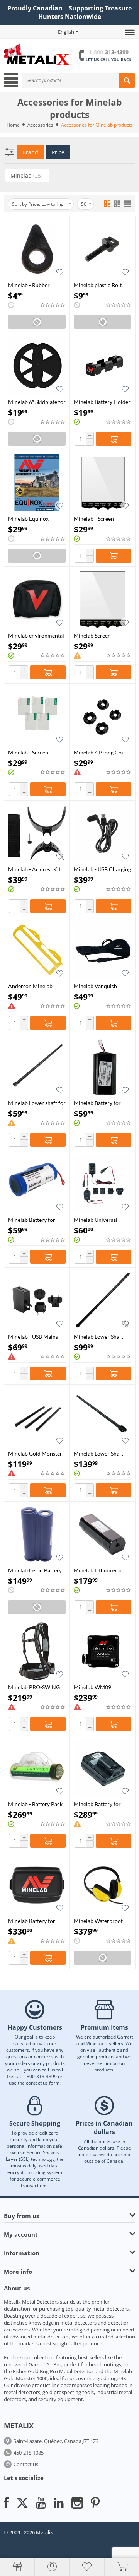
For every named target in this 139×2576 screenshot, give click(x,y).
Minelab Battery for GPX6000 (97, 1804)
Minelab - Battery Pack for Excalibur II (35, 1804)
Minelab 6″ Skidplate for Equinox (37, 402)
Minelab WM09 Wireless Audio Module (102, 1687)
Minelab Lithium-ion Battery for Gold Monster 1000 (98, 1570)
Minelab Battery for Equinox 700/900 (97, 1103)
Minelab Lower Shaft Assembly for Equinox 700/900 (100, 1337)
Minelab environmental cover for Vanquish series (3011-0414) (36, 635)
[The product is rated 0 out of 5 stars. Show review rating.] (53, 305)
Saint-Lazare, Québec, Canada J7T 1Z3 (56, 2441)
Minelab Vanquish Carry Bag (95, 986)
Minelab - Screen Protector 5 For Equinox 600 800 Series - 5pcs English (102, 519)
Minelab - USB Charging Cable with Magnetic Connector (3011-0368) (102, 869)
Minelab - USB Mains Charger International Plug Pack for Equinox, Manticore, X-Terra (35, 1337)
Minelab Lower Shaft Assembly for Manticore (98, 1453)
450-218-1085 (29, 2453)
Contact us (26, 2464)
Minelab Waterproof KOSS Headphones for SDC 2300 (100, 1921)
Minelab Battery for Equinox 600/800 (32, 1220)
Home (13, 125)
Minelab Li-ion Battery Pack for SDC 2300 (35, 1570)
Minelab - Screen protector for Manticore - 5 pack (31, 752)
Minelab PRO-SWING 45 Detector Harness (34, 1687)
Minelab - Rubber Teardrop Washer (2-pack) (33, 285)
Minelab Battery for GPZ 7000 (32, 1921)
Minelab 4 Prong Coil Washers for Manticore (101, 752)
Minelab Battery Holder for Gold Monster (102, 402)
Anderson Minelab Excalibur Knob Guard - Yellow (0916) (36, 986)
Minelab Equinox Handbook (28, 519)
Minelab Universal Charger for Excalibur (100, 1220)
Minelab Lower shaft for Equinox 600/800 (37, 1103)
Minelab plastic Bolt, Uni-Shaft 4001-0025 (99, 285)
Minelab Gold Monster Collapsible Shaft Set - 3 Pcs (36, 1453)
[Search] (127, 80)
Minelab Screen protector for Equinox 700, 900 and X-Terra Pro (100, 635)
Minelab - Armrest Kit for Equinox (34, 869)
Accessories (40, 125)
